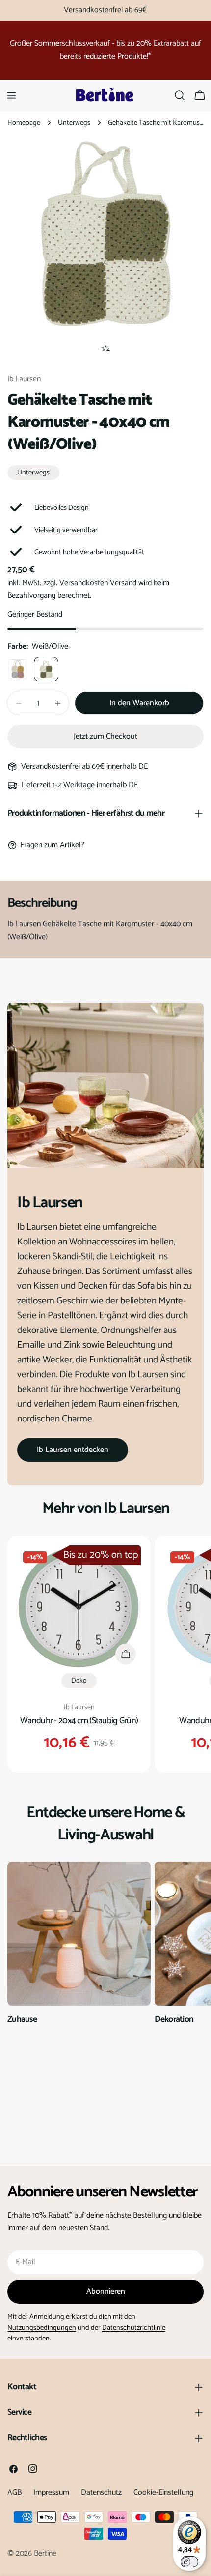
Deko (79, 1681)
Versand (123, 583)
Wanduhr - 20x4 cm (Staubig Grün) (79, 1721)
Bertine (45, 2554)
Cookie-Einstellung (163, 2493)
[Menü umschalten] (11, 95)
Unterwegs (74, 123)
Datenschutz (101, 2493)
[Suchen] (180, 95)
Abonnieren (106, 2292)
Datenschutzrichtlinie (134, 2328)
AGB (14, 2493)
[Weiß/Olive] (46, 669)
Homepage (24, 123)
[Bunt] (18, 669)
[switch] (189, 2562)
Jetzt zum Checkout (105, 736)
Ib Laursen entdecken (73, 1450)
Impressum (51, 2493)
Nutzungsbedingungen (42, 2328)
